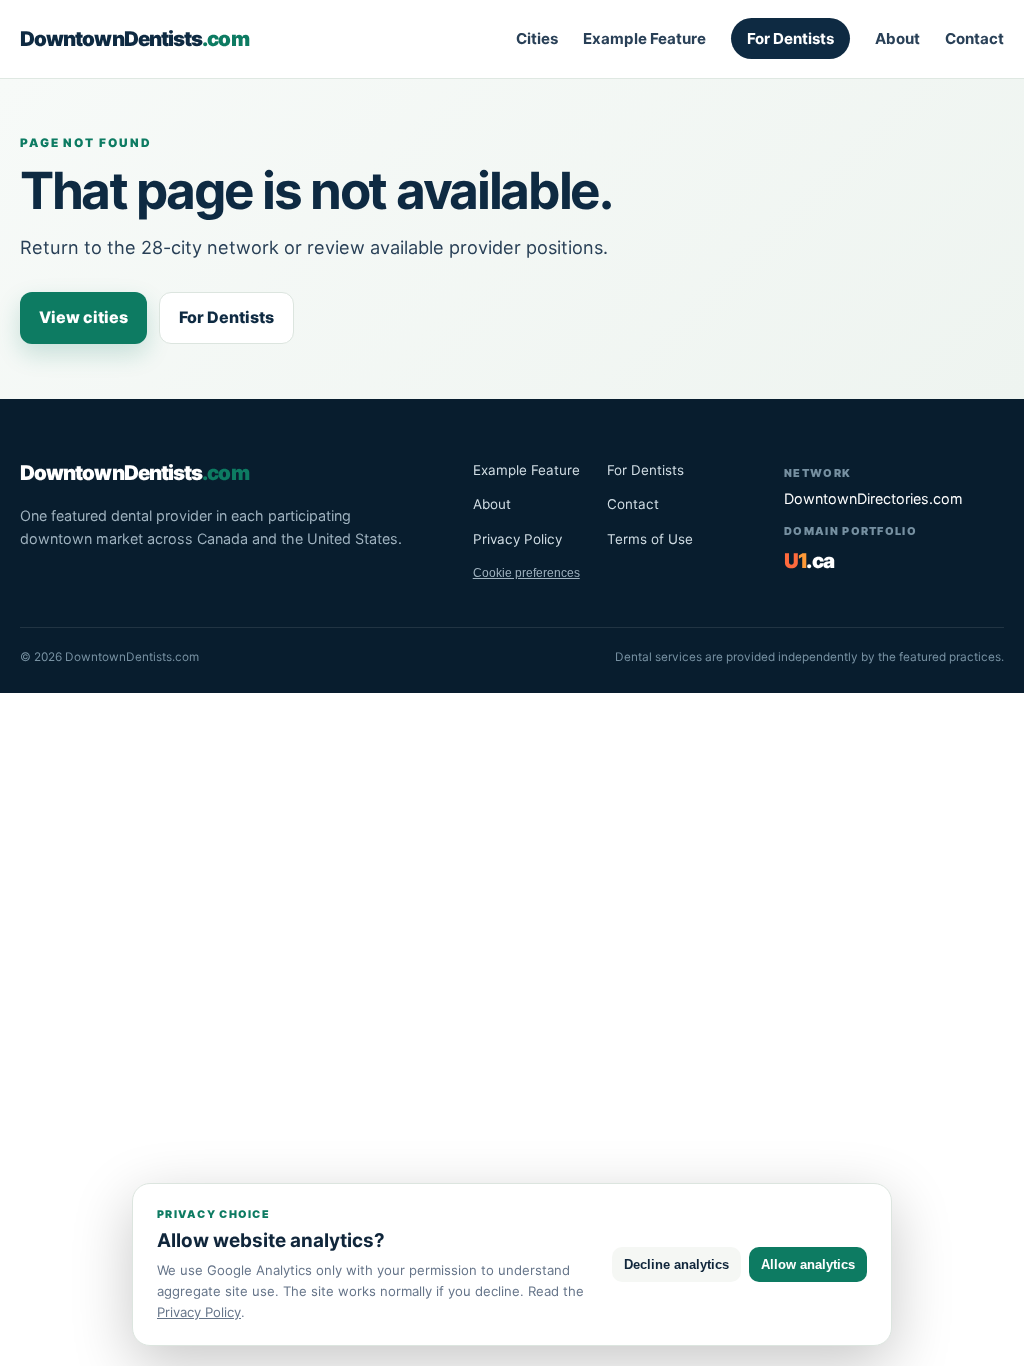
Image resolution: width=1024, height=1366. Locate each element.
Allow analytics (808, 1264)
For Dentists (790, 38)
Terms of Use (650, 539)
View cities (83, 317)
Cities (537, 38)
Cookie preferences (526, 573)
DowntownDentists (134, 38)
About (897, 38)
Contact (974, 38)
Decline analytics (676, 1264)
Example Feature (644, 38)
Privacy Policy (517, 539)
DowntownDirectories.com (873, 498)
